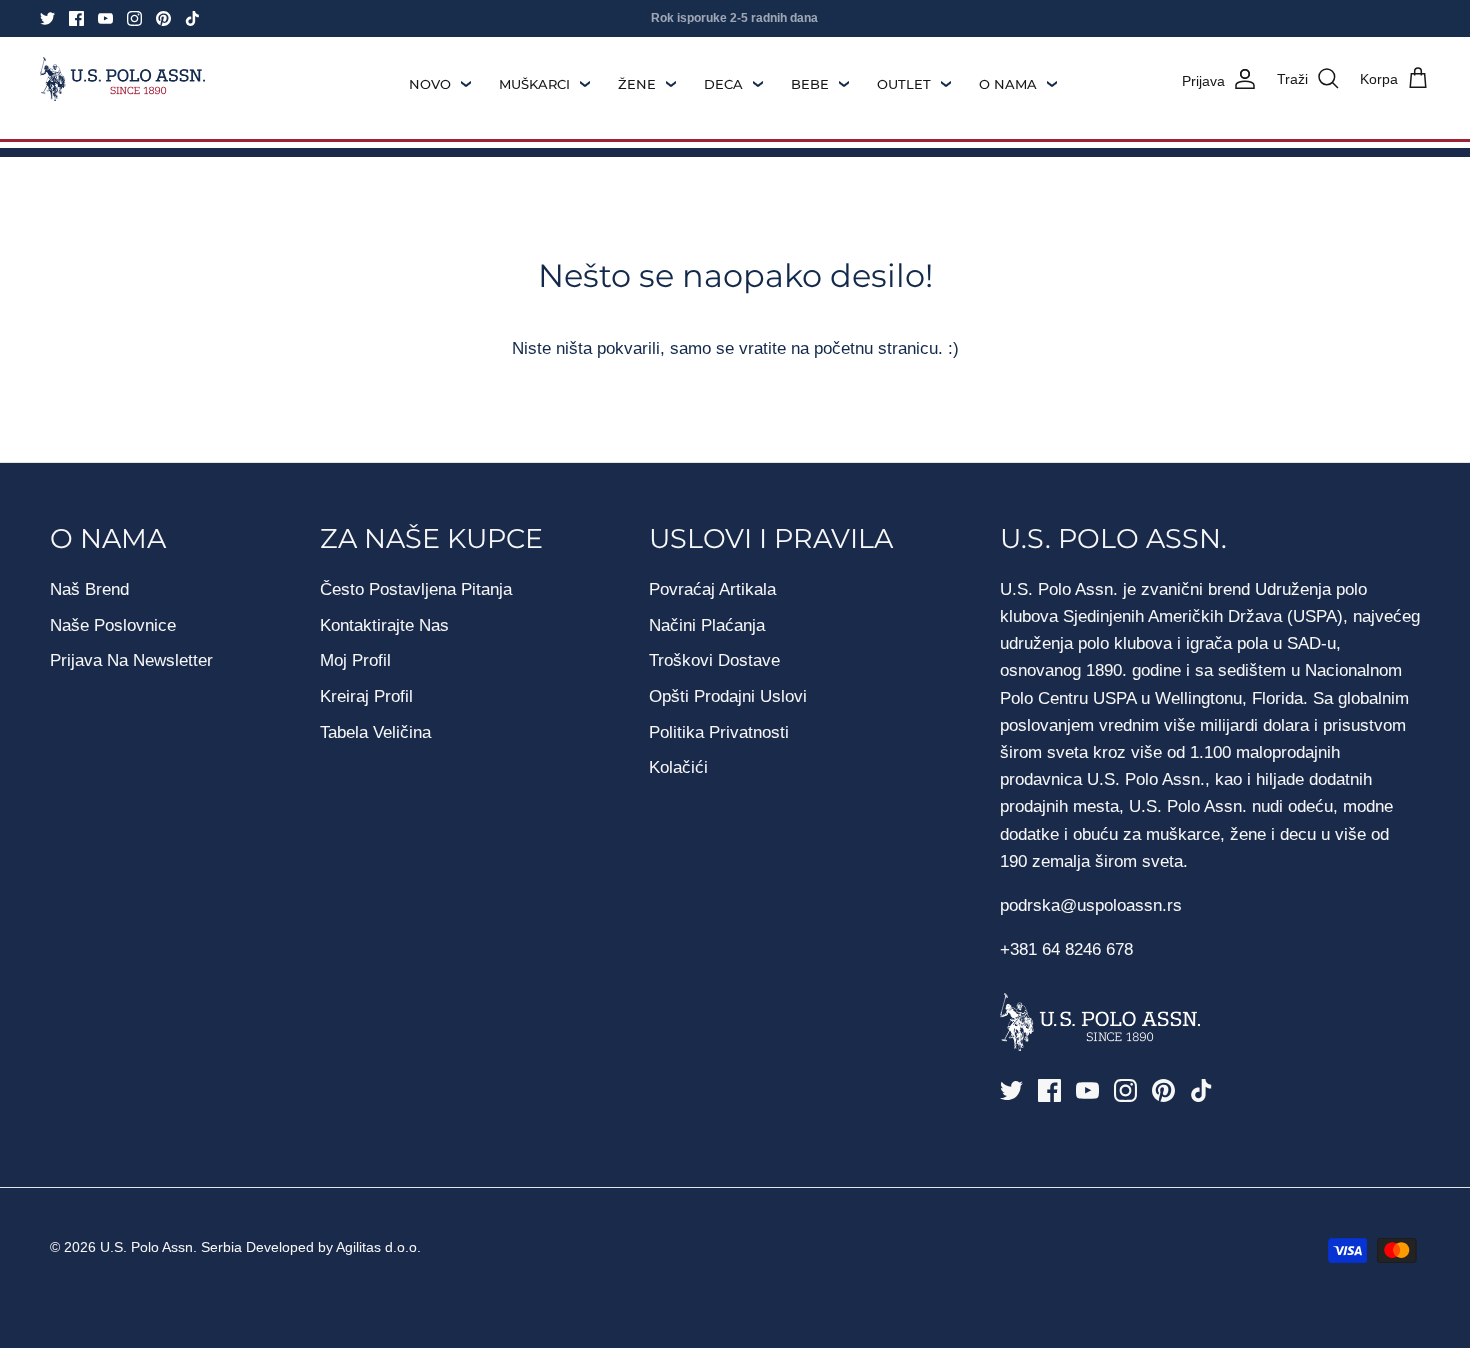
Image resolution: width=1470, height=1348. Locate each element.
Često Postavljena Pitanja (416, 589)
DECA (723, 84)
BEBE (810, 84)
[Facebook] (76, 18)
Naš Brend (89, 589)
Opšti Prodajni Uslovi (728, 696)
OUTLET (904, 84)
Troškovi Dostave (714, 660)
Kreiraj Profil (366, 696)
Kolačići (678, 767)
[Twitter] (47, 18)
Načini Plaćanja (707, 625)
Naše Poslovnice (113, 625)
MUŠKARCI (534, 84)
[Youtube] (105, 18)
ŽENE (637, 84)
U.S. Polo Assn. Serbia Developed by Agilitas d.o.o (258, 1247)
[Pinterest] (163, 18)
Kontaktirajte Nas (384, 625)
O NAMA (1008, 84)
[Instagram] (134, 18)
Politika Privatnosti (719, 732)
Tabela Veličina (375, 732)
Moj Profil (355, 660)
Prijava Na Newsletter (131, 660)
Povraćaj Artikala (712, 589)
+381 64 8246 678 (1066, 949)
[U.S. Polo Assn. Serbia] (122, 79)
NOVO (430, 84)
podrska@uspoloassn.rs (1091, 905)
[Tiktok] (192, 18)
